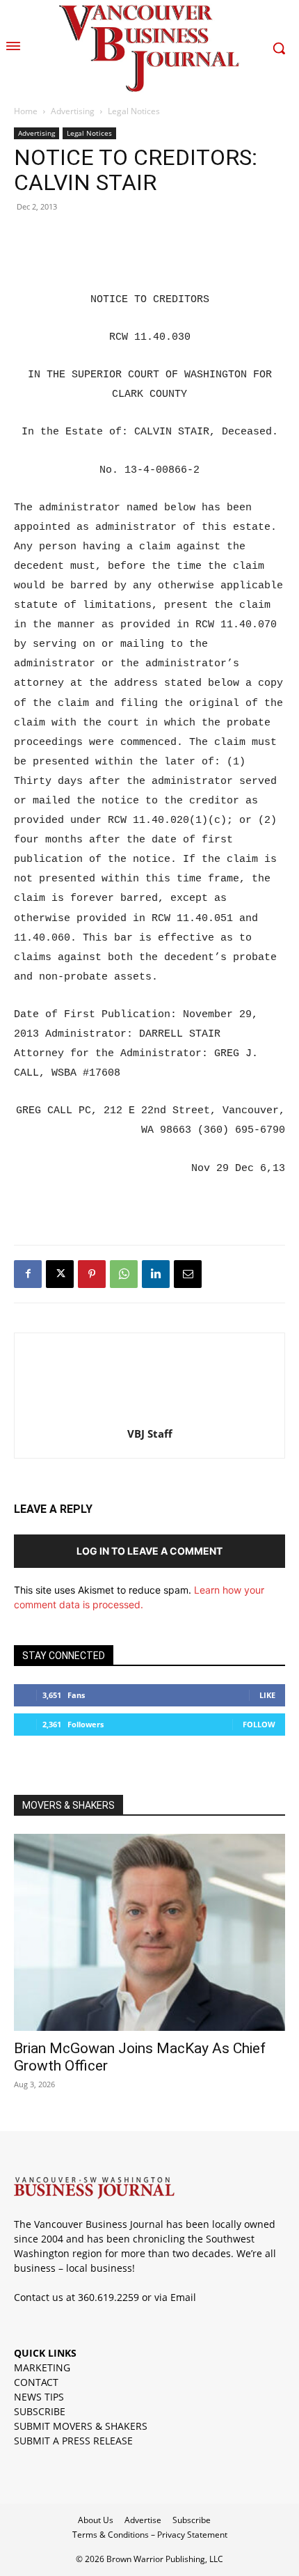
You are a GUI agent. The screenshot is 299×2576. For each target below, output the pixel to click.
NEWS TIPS (39, 2397)
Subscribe (192, 2520)
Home (26, 111)
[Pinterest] (92, 1274)
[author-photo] (149, 1414)
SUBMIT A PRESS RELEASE (73, 2441)
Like (267, 1695)
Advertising (73, 111)
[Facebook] (28, 1274)
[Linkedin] (156, 1274)
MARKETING (42, 2367)
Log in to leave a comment (149, 1551)
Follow (259, 1724)
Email (183, 2297)
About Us (96, 2520)
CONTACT (36, 2382)
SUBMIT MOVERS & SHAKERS (81, 2426)
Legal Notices (134, 111)
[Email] (188, 1274)
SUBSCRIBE (40, 2411)
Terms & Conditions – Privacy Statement (150, 2535)
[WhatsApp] (124, 1274)
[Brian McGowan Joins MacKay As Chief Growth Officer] (149, 1932)
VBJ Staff (150, 1434)
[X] (60, 1274)
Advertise (143, 2520)
